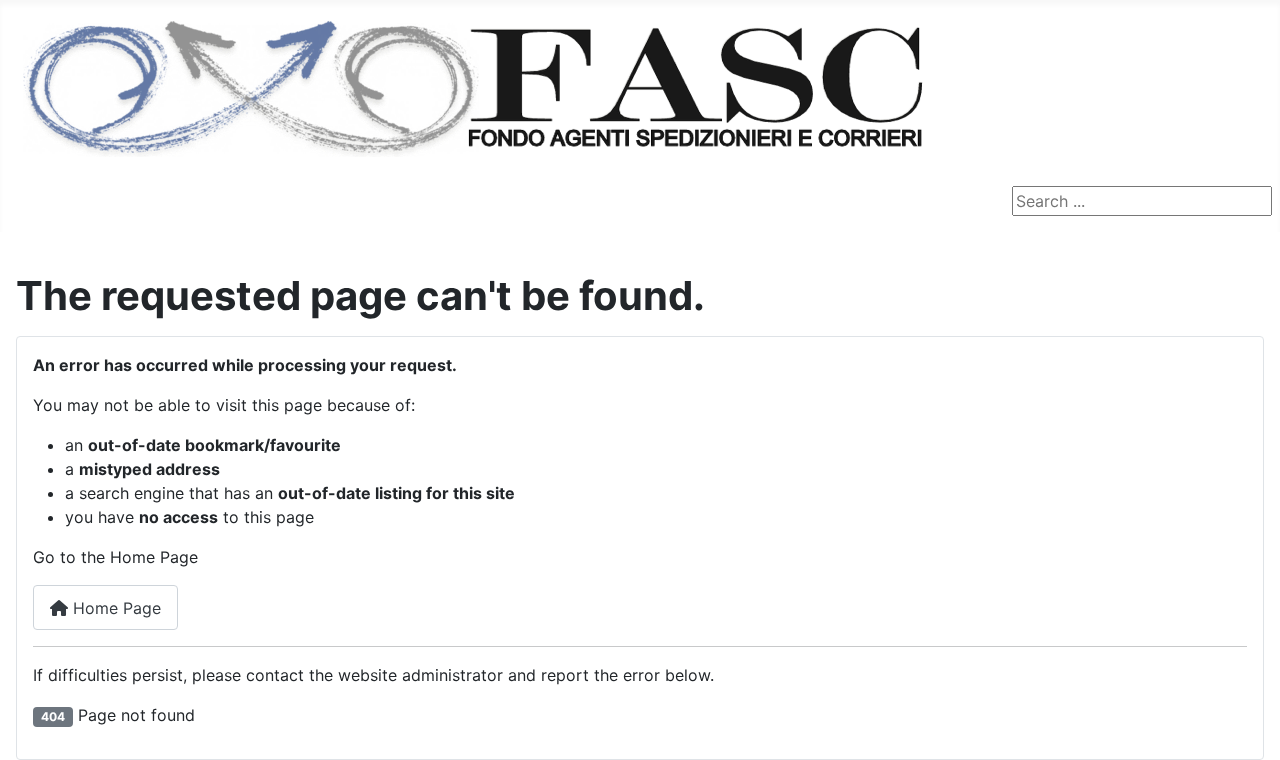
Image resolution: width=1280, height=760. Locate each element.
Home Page (114, 608)
